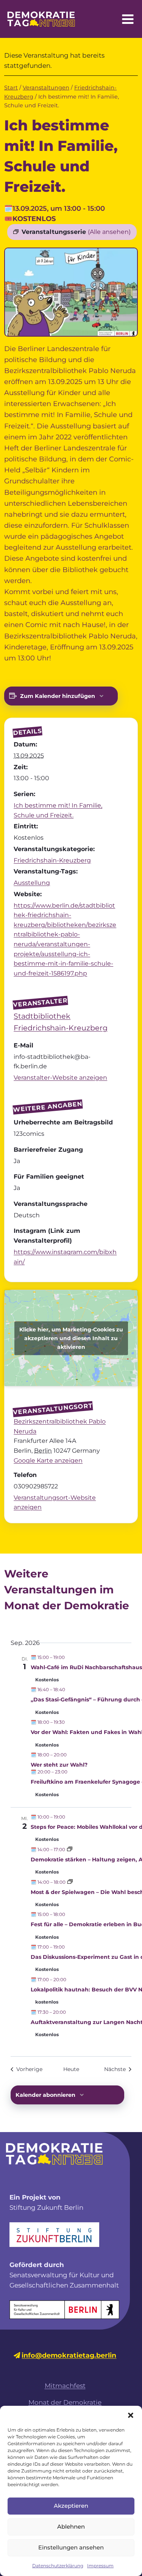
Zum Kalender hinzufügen (58, 696)
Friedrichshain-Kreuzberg (52, 860)
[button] (131, 2415)
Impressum (100, 2566)
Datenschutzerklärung (58, 2566)
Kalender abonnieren (45, 2095)
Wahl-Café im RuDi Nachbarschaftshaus (86, 1667)
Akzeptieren (71, 2506)
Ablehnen (71, 2527)
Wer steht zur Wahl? (59, 1765)
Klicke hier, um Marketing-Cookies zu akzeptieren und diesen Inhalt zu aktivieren (71, 1338)
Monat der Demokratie (65, 2402)
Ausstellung (32, 883)
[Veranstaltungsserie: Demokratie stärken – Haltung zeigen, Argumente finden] (70, 1849)
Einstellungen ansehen (71, 2547)
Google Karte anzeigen (48, 1460)
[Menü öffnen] (128, 19)
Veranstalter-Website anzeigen (60, 1078)
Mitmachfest (65, 2386)
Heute (71, 2069)
